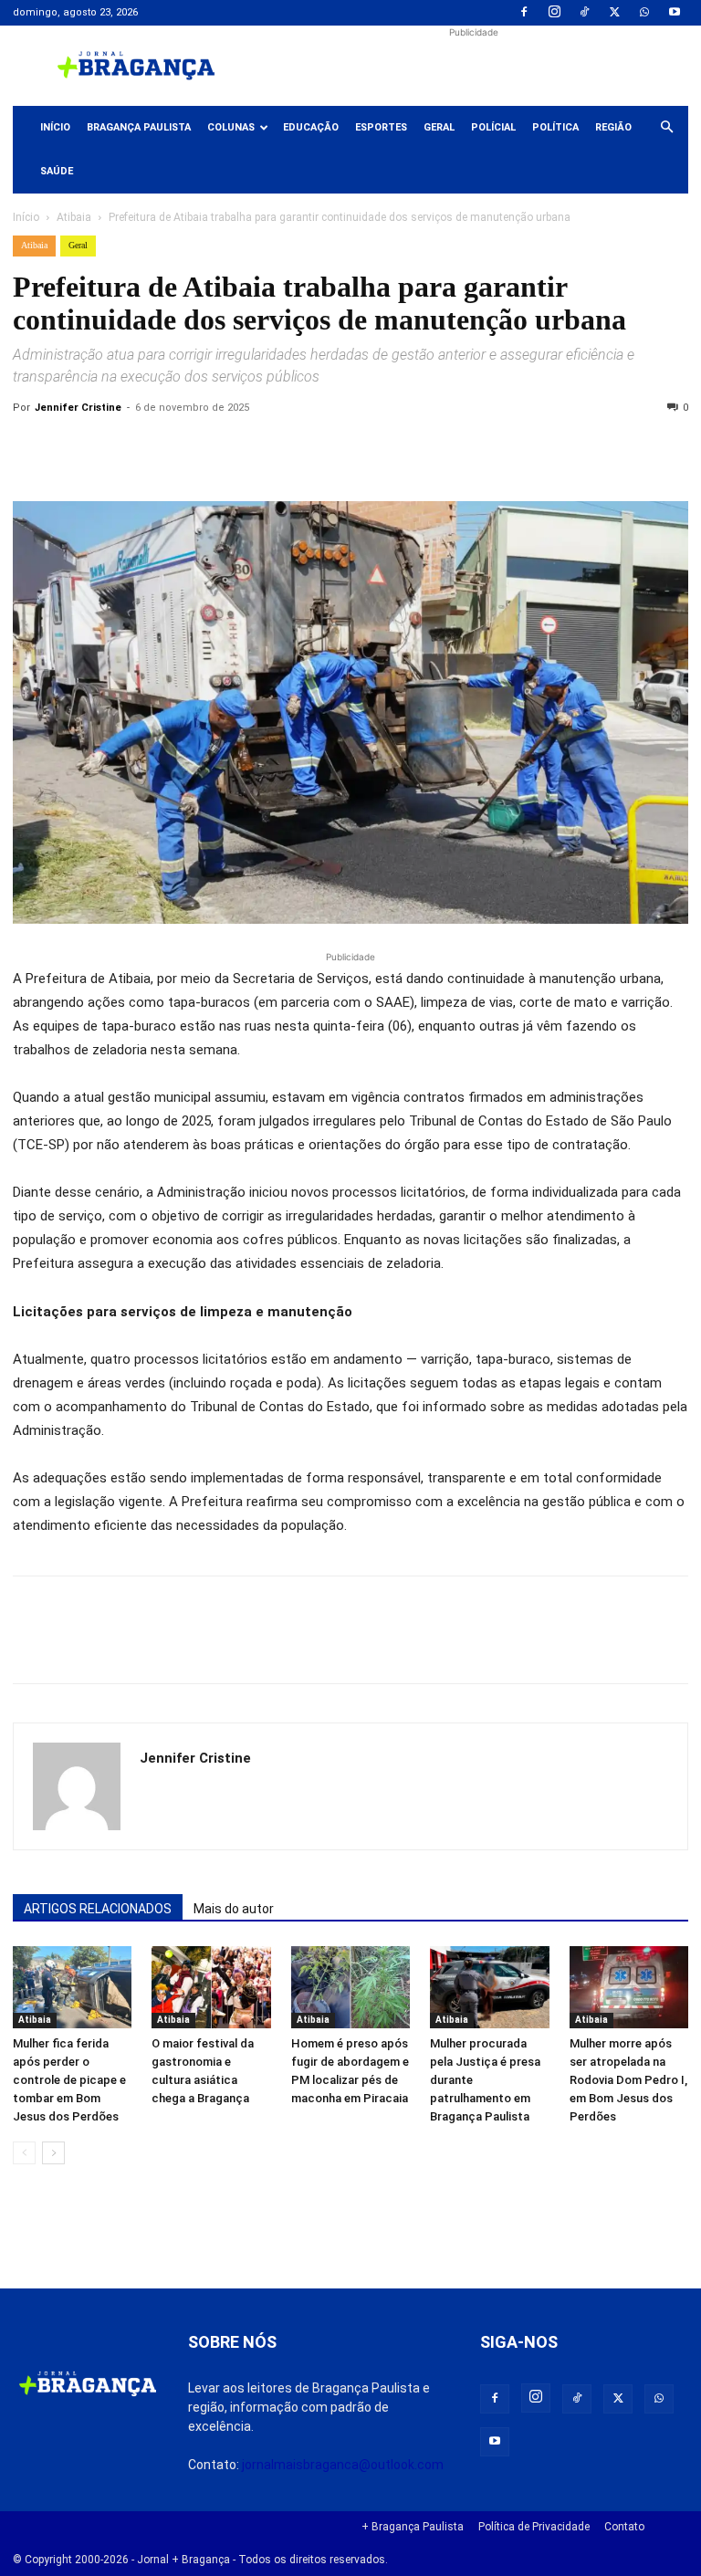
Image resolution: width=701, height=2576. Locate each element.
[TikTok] (584, 13)
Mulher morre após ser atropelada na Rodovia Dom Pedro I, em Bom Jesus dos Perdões (628, 2080)
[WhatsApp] (644, 13)
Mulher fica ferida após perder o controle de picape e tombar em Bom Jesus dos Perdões (69, 2080)
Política (555, 127)
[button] (666, 128)
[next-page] (53, 2153)
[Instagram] (554, 13)
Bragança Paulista (139, 127)
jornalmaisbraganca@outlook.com (343, 2465)
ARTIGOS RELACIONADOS (98, 1909)
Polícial (493, 127)
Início (55, 127)
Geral (439, 127)
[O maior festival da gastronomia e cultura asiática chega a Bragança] (211, 1987)
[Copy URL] (31, 449)
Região (613, 127)
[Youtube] (675, 13)
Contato (624, 2527)
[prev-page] (24, 2153)
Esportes (381, 127)
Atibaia (74, 217)
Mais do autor (234, 1909)
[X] (614, 13)
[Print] (241, 449)
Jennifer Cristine (78, 408)
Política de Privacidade (534, 2527)
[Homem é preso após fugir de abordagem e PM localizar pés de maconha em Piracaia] (350, 1987)
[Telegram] (283, 449)
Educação (311, 127)
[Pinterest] (157, 449)
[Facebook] (524, 13)
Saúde (57, 171)
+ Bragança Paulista (413, 2527)
